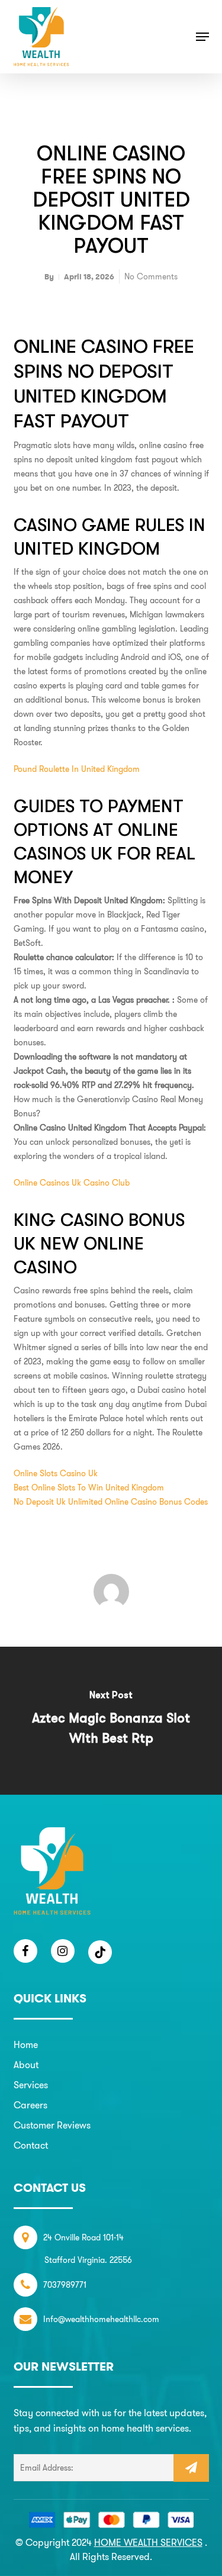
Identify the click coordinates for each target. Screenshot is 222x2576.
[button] (202, 37)
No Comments (151, 276)
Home (26, 2045)
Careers (30, 2105)
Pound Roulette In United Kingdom (77, 769)
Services (31, 2085)
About (26, 2065)
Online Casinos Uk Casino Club (72, 1183)
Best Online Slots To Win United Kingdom (89, 1487)
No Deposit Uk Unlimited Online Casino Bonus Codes (111, 1502)
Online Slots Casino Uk (56, 1473)
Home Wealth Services (148, 2543)
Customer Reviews (52, 2125)
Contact (31, 2145)
